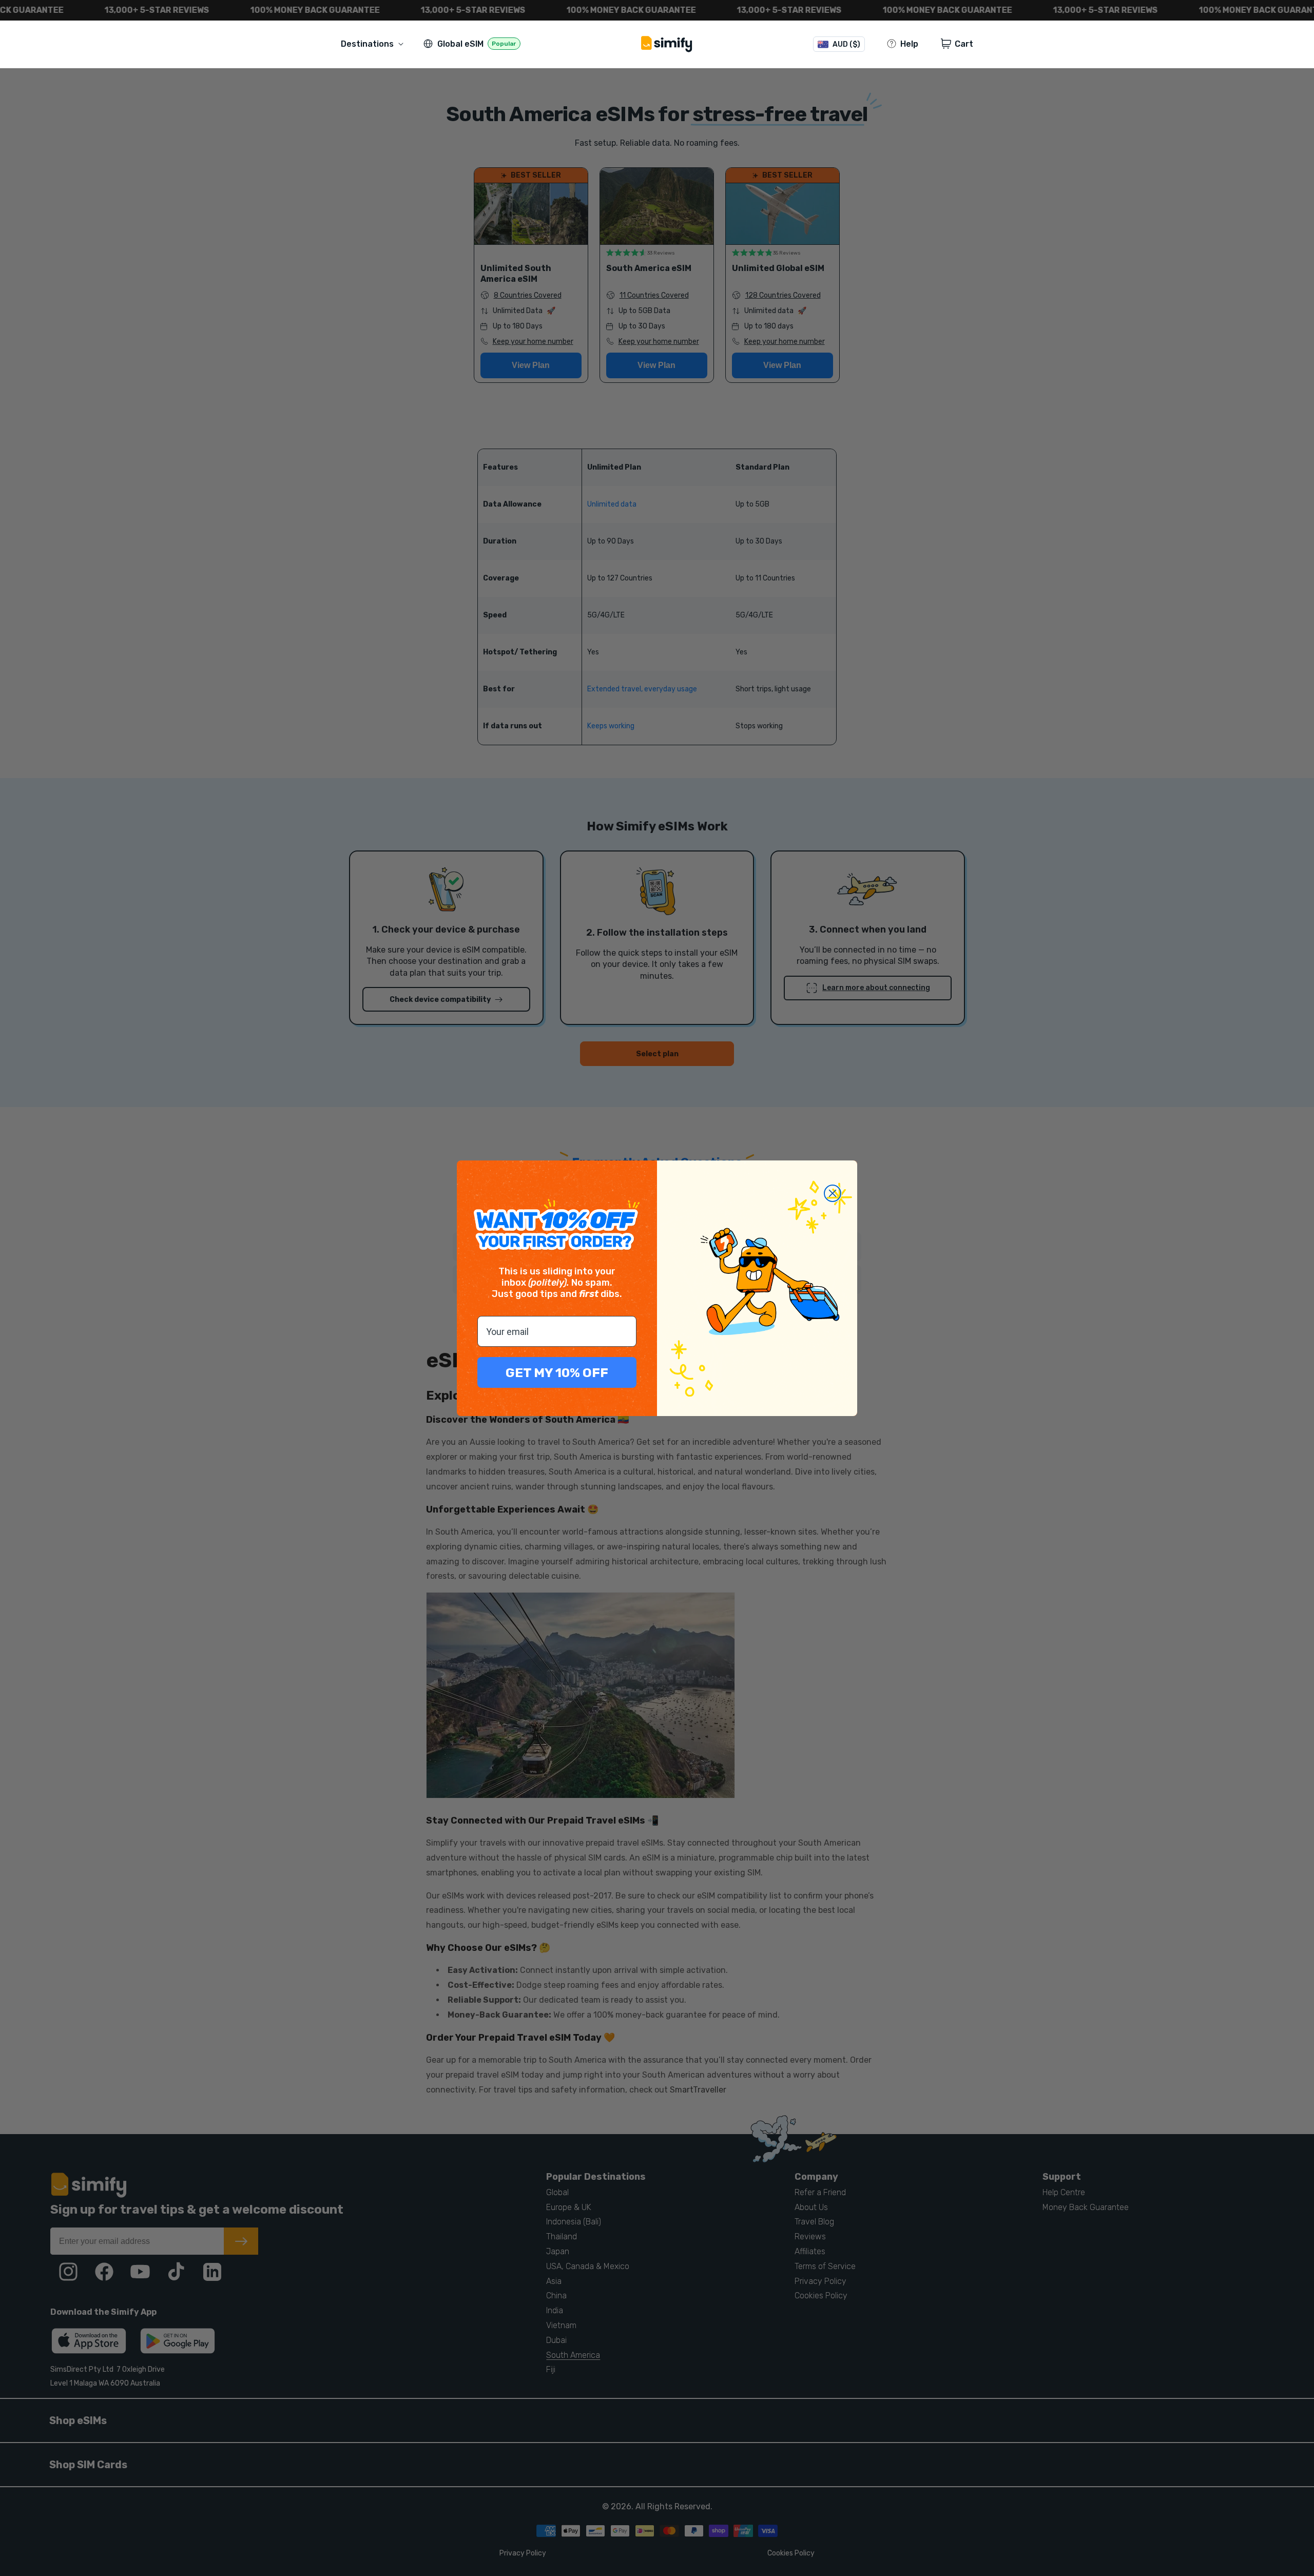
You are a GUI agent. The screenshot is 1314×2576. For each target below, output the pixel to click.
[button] (374, 44)
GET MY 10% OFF (557, 1373)
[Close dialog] (833, 1193)
